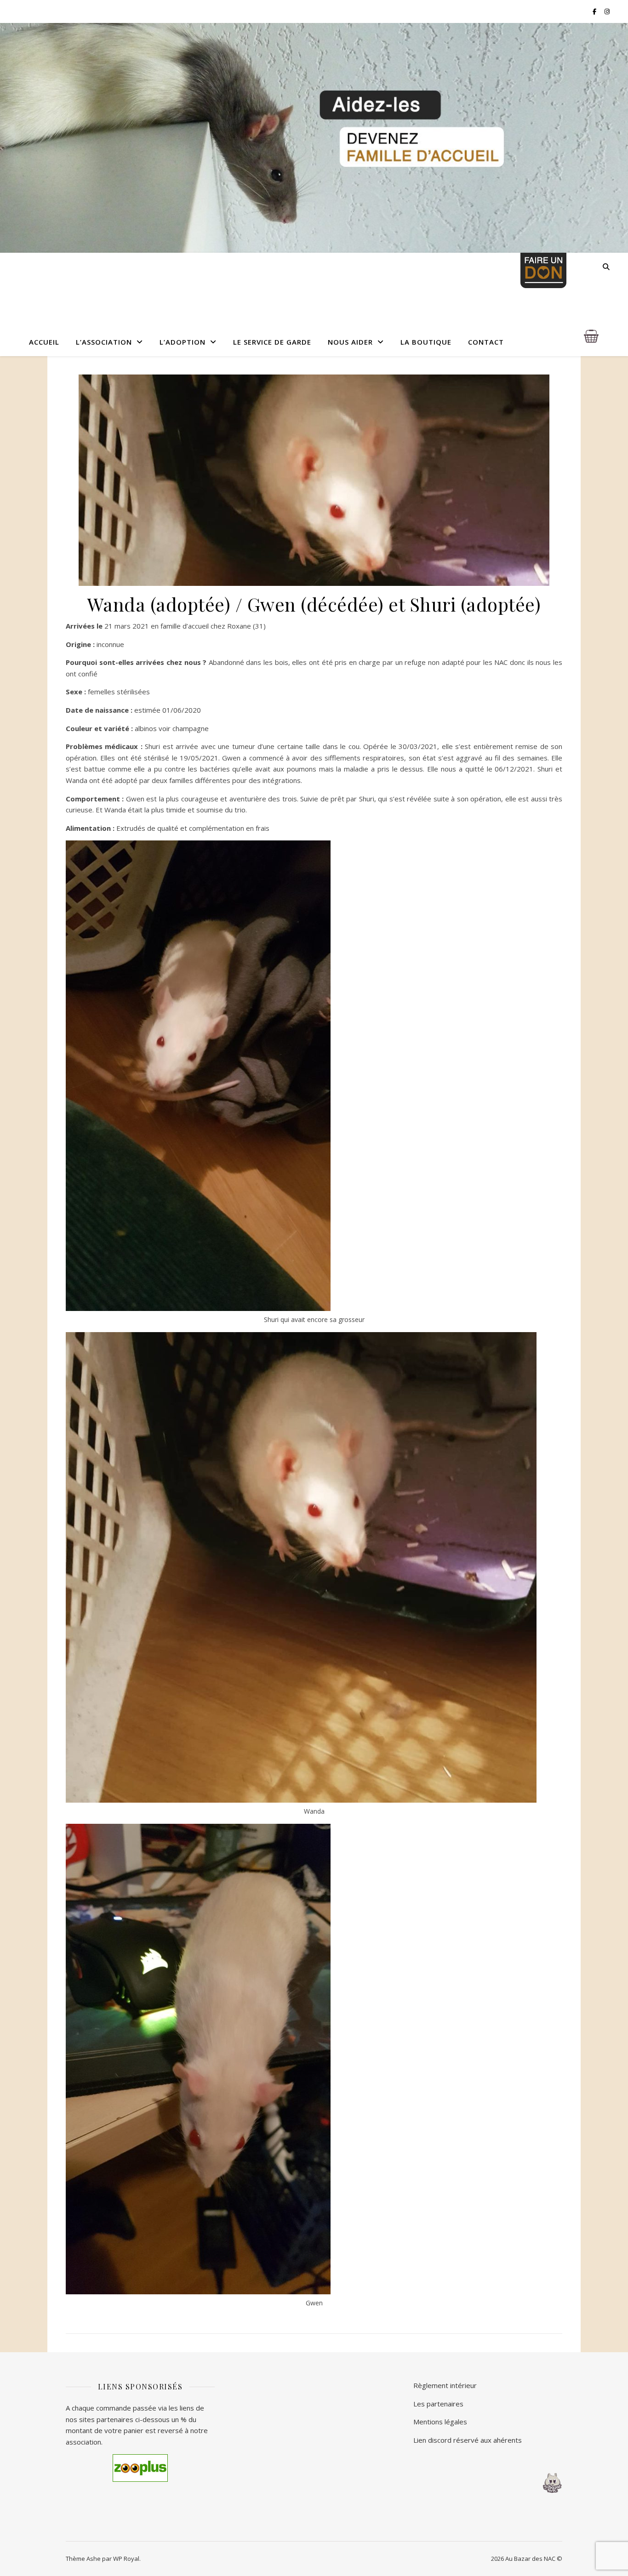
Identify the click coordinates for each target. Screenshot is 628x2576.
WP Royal (126, 2559)
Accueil (44, 342)
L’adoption (183, 342)
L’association (104, 342)
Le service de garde (272, 342)
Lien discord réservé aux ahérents (468, 2440)
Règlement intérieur (445, 2385)
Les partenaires (438, 2404)
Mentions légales (440, 2422)
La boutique (426, 342)
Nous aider (350, 342)
